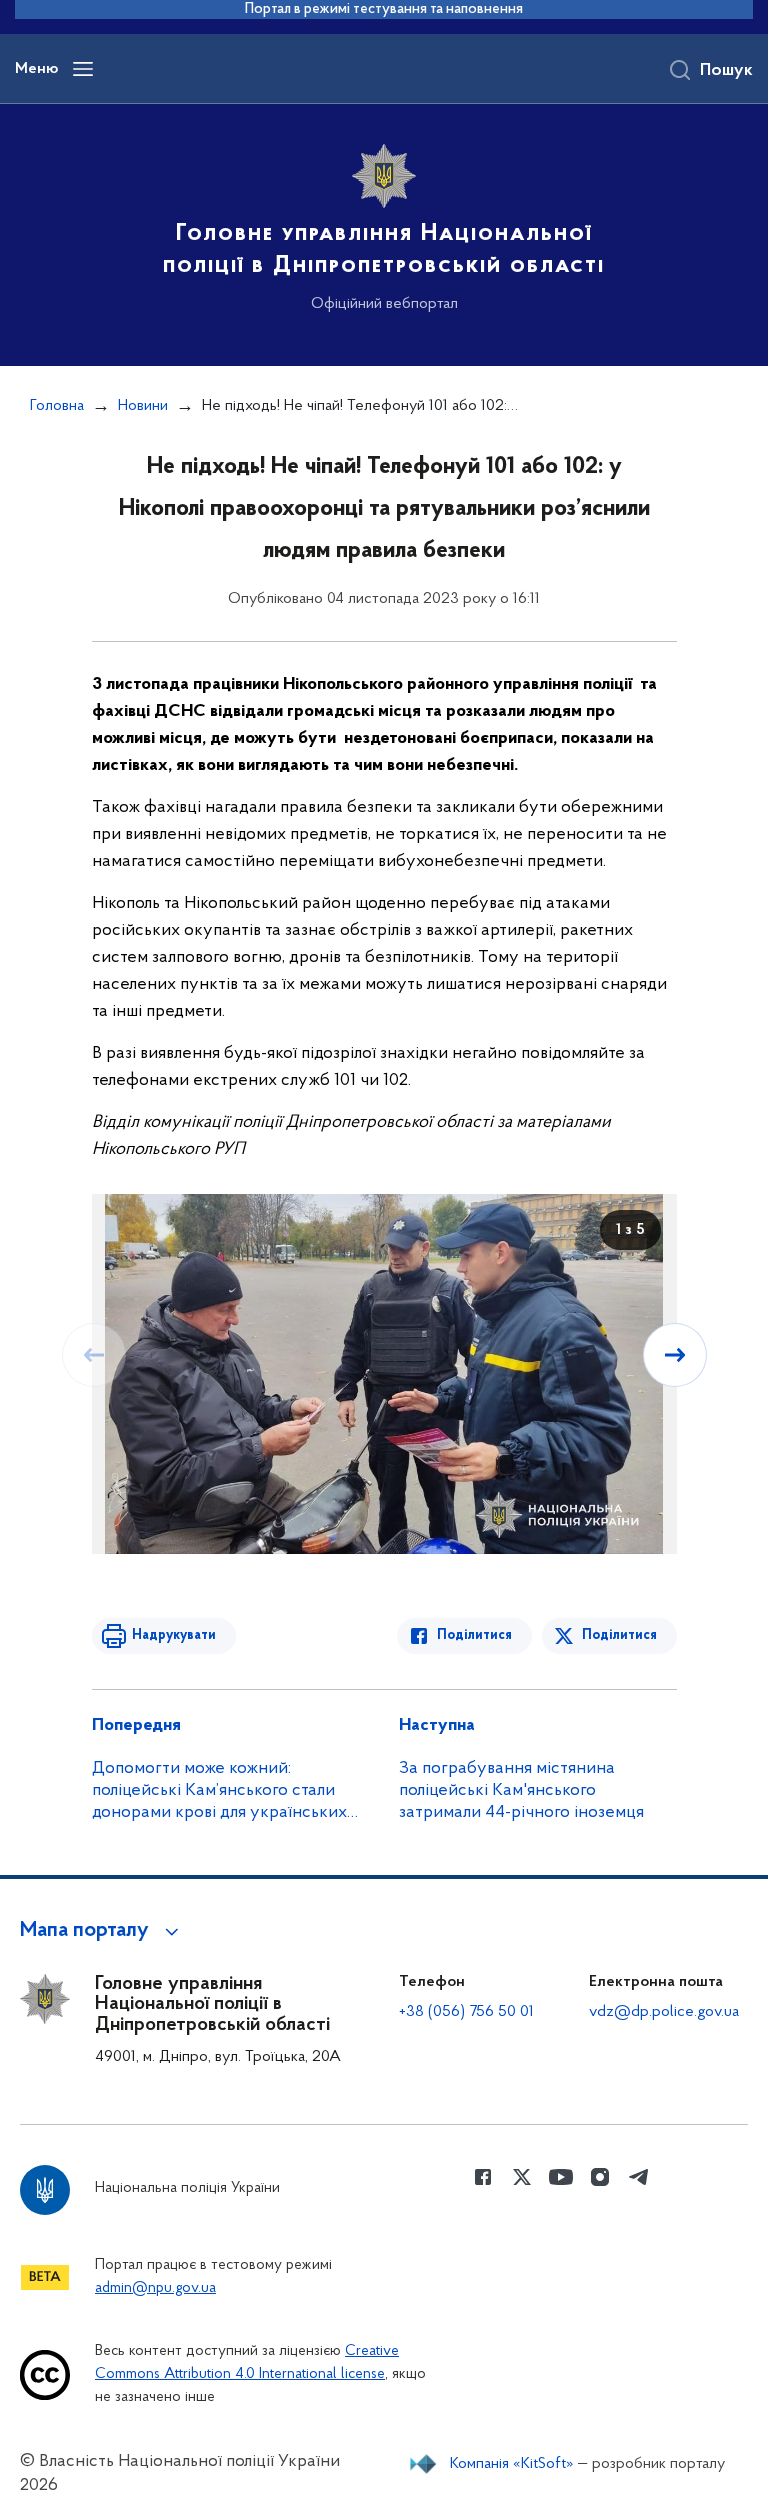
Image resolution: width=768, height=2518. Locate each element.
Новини (143, 406)
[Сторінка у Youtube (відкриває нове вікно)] (561, 2177)
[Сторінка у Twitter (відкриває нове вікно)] (522, 2177)
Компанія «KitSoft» (512, 2464)
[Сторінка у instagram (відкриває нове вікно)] (600, 2177)
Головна (57, 406)
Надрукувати (174, 1635)
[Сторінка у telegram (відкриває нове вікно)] (639, 2177)
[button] (102, 1931)
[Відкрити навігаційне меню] (83, 69)
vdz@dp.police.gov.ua (664, 2012)
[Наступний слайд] (675, 1355)
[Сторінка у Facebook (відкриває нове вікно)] (483, 2177)
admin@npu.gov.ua (155, 2288)
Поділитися (474, 1635)
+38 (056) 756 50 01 (466, 2012)
